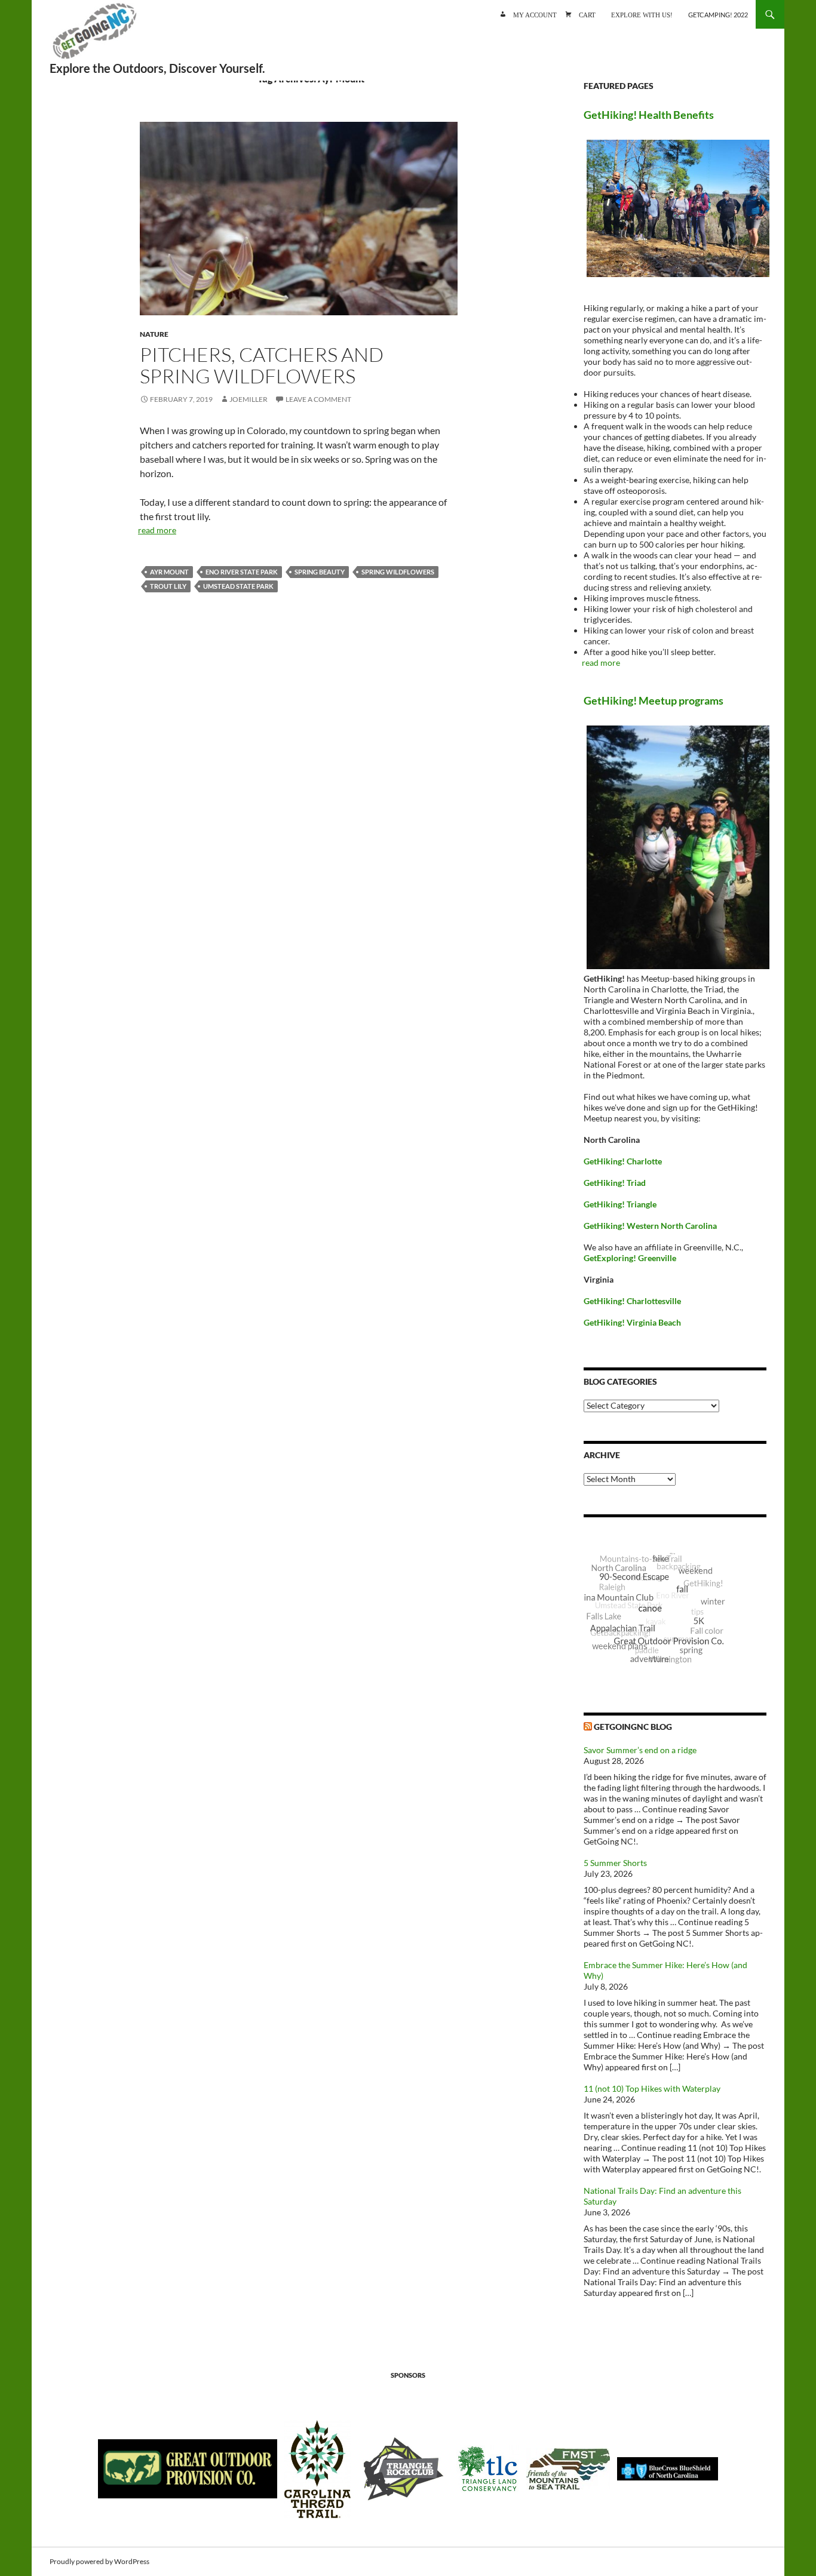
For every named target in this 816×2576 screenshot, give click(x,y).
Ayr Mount (169, 572)
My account (535, 14)
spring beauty (320, 572)
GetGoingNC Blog (633, 1727)
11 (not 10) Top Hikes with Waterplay (652, 2088)
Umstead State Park (238, 586)
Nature (154, 334)
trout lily (168, 586)
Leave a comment (318, 399)
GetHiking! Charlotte (623, 1161)
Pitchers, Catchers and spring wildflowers (262, 365)
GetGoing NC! (94, 36)
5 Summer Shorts (615, 1863)
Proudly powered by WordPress (99, 2561)
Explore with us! (642, 14)
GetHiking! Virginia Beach (632, 1322)
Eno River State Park (242, 572)
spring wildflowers (398, 572)
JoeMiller (249, 399)
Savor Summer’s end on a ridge (640, 1750)
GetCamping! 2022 (718, 15)
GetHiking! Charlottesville (632, 1301)
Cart (587, 14)
